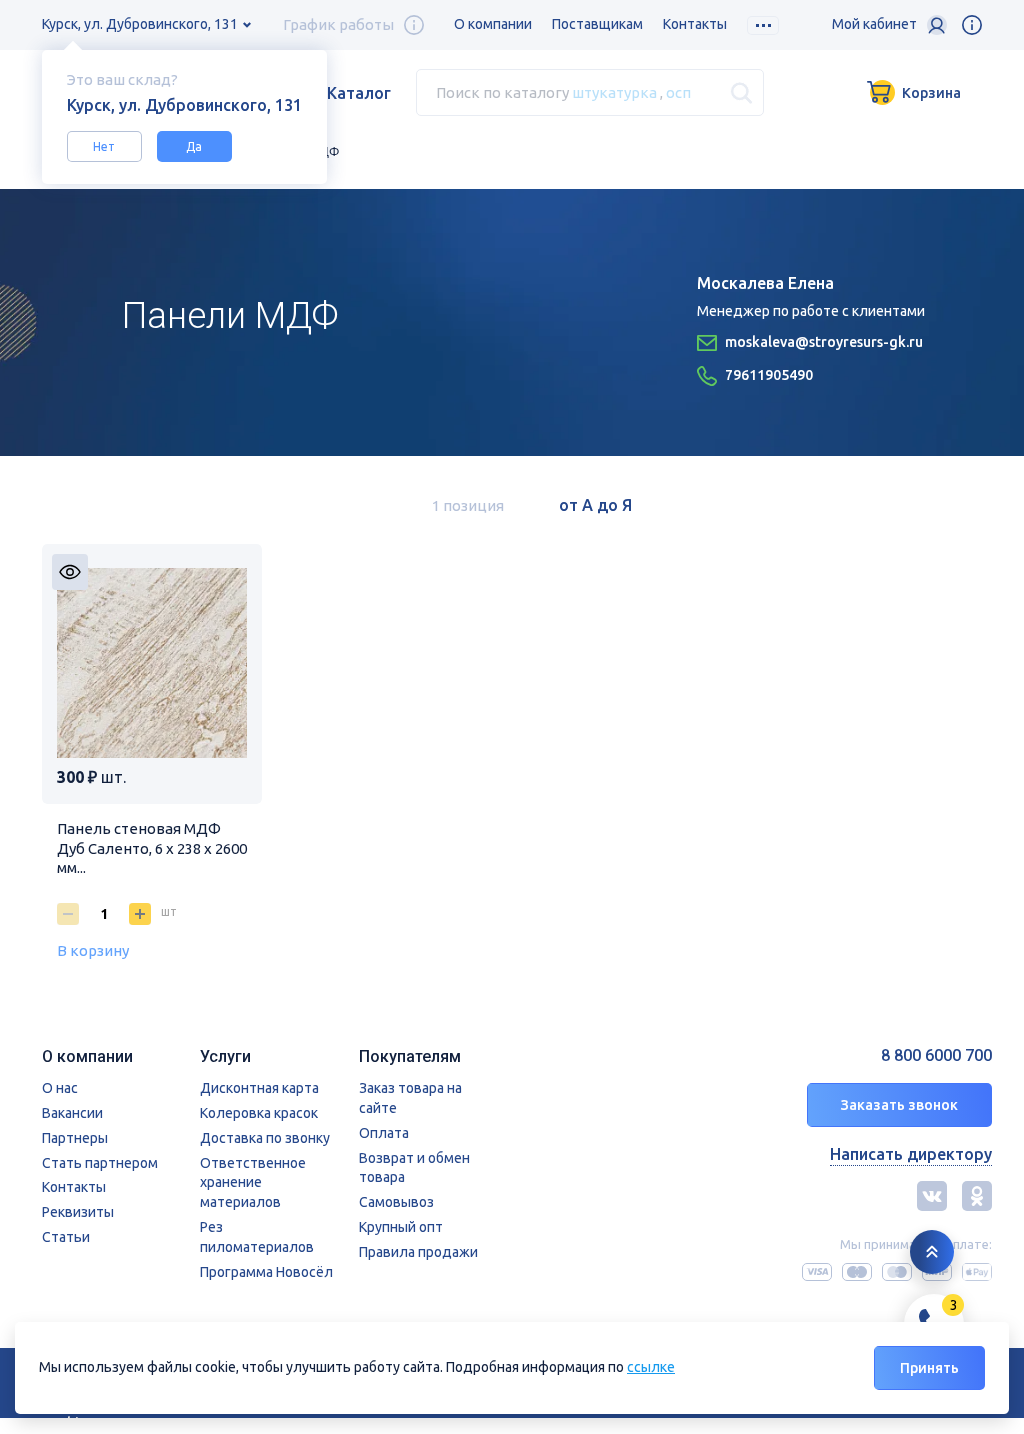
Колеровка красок (259, 1113)
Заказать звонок (899, 1105)
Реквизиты (78, 1212)
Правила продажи (418, 1252)
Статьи (66, 1237)
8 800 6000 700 (936, 1055)
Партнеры (75, 1138)
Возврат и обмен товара (414, 1168)
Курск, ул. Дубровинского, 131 (140, 24)
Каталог (359, 93)
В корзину (93, 950)
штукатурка (614, 92)
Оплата (384, 1133)
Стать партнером (100, 1163)
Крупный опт (401, 1227)
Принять (929, 1368)
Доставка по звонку (265, 1138)
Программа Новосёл (266, 1272)
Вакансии (72, 1113)
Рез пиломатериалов (257, 1237)
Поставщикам (597, 24)
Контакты (695, 24)
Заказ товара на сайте (410, 1098)
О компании (493, 24)
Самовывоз (396, 1202)
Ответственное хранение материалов (253, 1183)
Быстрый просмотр (70, 572)
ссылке (651, 1367)
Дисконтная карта (259, 1088)
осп (678, 92)
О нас (60, 1088)
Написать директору (911, 1154)
